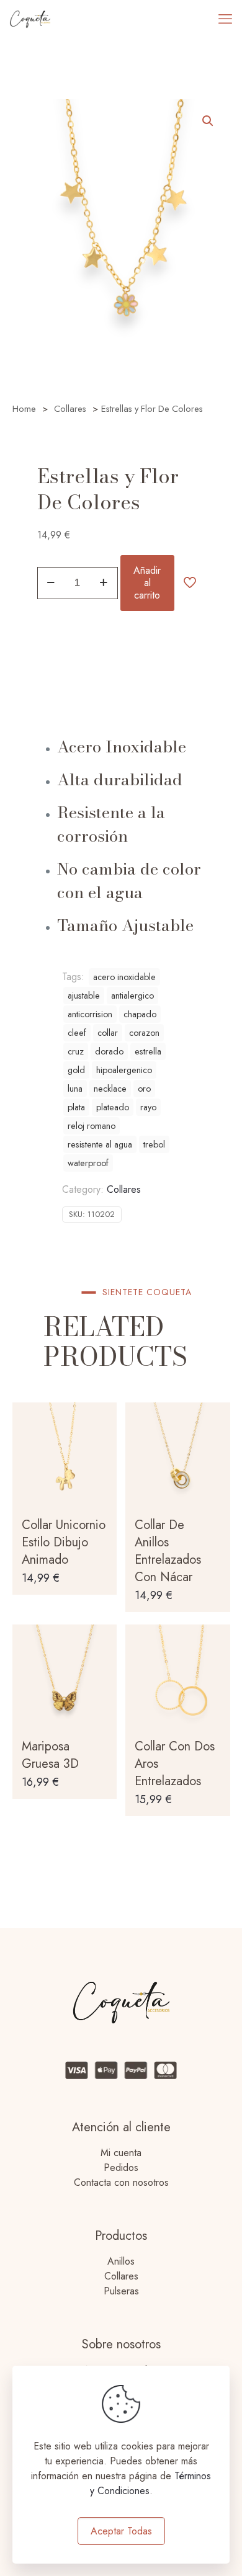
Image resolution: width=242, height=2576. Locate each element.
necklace (110, 1089)
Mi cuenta (121, 2153)
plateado (113, 1107)
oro (144, 1089)
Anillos (121, 2261)
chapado (140, 1014)
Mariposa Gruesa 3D (50, 1755)
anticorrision (90, 1014)
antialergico (132, 996)
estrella (148, 1051)
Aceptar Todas (121, 2531)
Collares (70, 409)
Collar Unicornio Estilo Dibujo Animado (64, 1542)
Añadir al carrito (147, 583)
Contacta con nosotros (121, 2182)
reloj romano (92, 1126)
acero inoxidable (124, 977)
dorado (109, 1051)
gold (76, 1070)
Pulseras (121, 2291)
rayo (148, 1107)
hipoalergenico (124, 1070)
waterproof (88, 1163)
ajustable (84, 996)
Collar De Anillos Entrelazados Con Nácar (168, 1551)
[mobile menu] (225, 19)
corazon (144, 1033)
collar (108, 1033)
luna (75, 1089)
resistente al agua (100, 1144)
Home (24, 409)
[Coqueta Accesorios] (30, 19)
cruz (76, 1051)
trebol (154, 1144)
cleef (77, 1033)
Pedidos (121, 2168)
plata (76, 1107)
